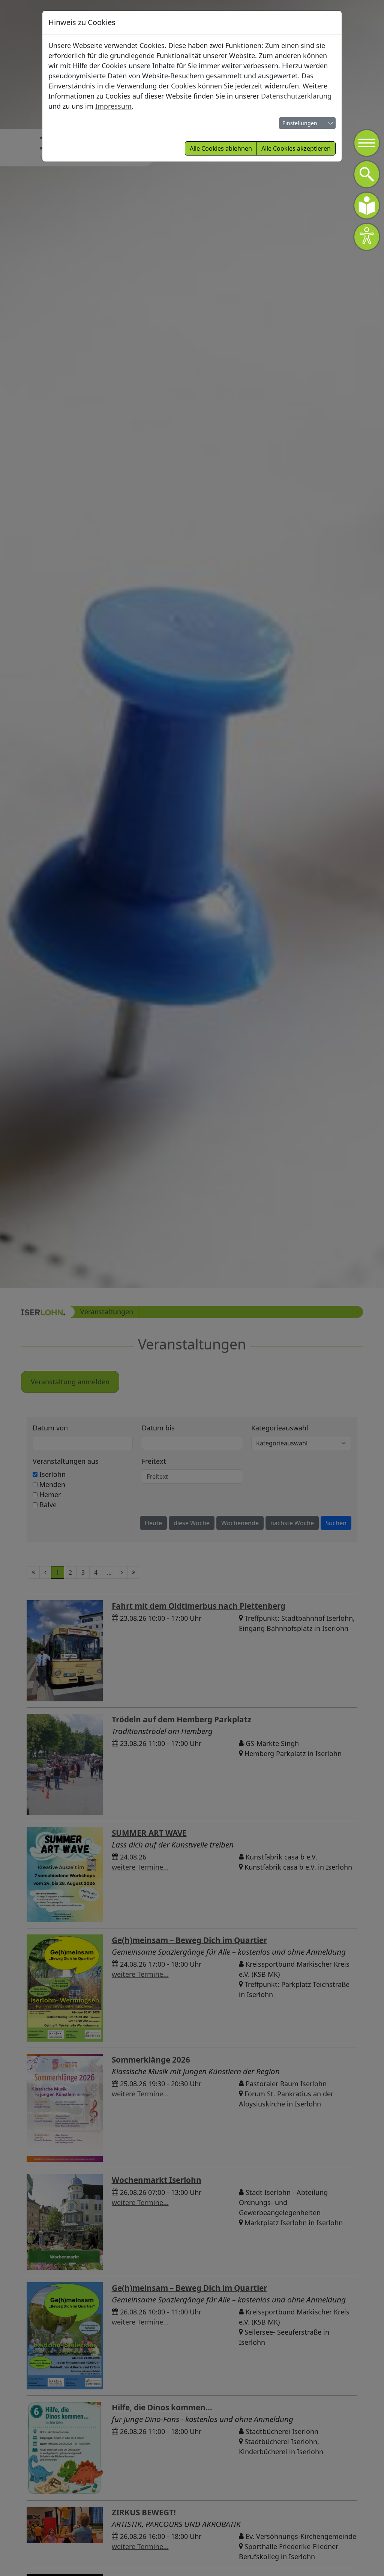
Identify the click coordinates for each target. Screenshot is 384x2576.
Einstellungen (300, 123)
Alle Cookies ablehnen (221, 148)
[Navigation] (367, 143)
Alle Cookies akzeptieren (296, 148)
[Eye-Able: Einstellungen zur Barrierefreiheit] (367, 237)
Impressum (113, 106)
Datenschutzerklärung (296, 96)
